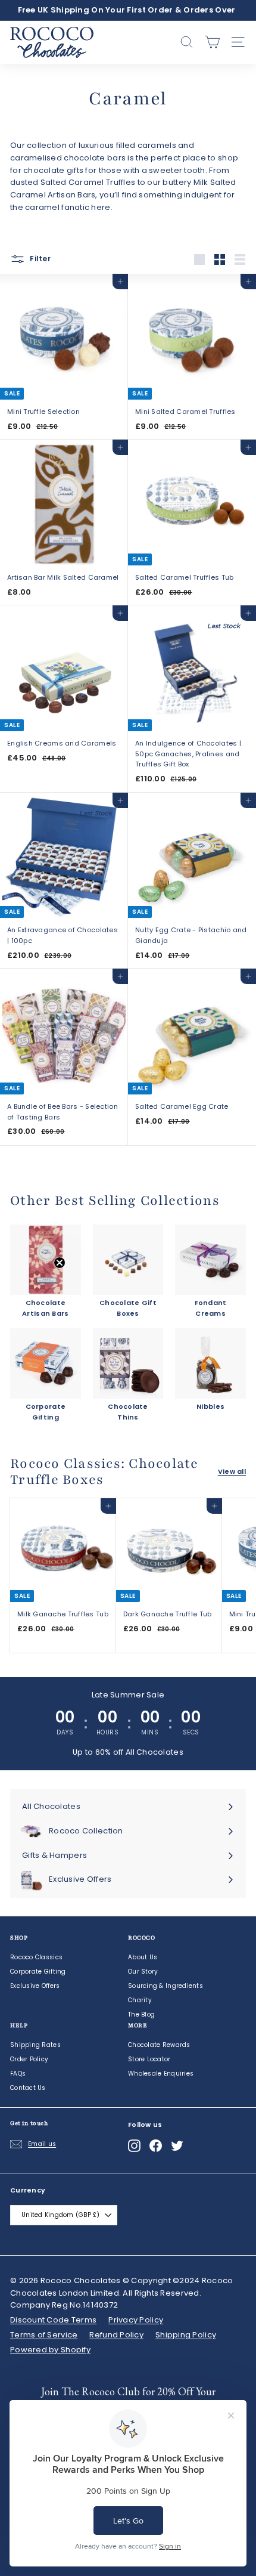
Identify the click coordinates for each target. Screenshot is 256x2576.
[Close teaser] (60, 1263)
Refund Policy (116, 2335)
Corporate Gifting (38, 1972)
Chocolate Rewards (159, 2045)
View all (232, 1471)
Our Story (143, 1972)
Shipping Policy (186, 2335)
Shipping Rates (35, 2045)
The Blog (141, 2014)
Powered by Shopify (50, 2350)
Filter (39, 259)
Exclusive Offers (35, 1986)
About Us (143, 1957)
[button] (34, 1288)
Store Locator (149, 2059)
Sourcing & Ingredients (166, 1986)
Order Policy (29, 2059)
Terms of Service (44, 2335)
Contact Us (28, 2088)
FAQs (18, 2074)
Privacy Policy (136, 2320)
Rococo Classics (36, 1957)
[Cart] (212, 42)
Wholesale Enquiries (161, 2074)
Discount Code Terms (53, 2320)
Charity (140, 2000)
